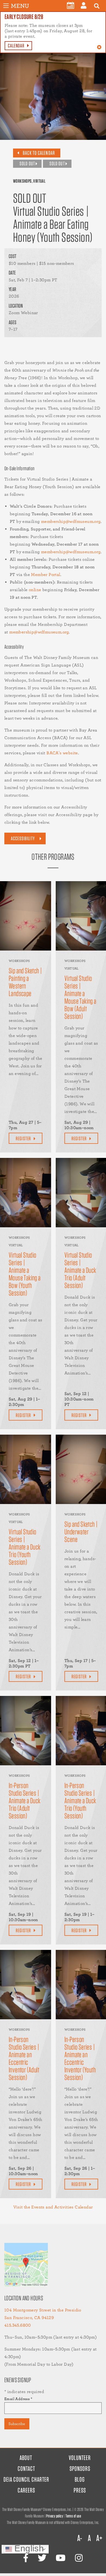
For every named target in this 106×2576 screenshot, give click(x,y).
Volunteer (80, 2458)
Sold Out (27, 164)
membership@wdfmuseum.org (71, 521)
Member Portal (46, 574)
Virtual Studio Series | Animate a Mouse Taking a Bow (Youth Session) (25, 1274)
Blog (80, 2479)
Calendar (16, 46)
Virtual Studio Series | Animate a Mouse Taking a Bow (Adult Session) (80, 997)
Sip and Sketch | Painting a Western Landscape (25, 982)
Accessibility (23, 838)
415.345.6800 (18, 2325)
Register (23, 1139)
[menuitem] (71, 5)
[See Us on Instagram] (79, 2558)
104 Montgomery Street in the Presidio (43, 2310)
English (28, 2549)
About (26, 2458)
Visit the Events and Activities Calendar (53, 2207)
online (35, 590)
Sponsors (80, 2469)
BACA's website (62, 753)
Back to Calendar (39, 153)
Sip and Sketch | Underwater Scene (81, 1532)
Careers (26, 2490)
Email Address (18, 2399)
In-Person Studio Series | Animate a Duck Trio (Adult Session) (25, 1801)
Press (80, 2490)
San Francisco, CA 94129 (29, 2318)
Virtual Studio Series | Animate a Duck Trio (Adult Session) (80, 1270)
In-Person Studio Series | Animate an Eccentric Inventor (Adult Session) (24, 2058)
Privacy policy (55, 2516)
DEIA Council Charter (26, 2479)
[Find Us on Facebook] (26, 2558)
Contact (26, 2469)
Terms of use (73, 2516)
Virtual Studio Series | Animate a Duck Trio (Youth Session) (25, 1547)
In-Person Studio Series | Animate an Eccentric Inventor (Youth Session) (80, 2058)
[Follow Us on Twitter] (42, 2558)
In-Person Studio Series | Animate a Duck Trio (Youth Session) (80, 1801)
